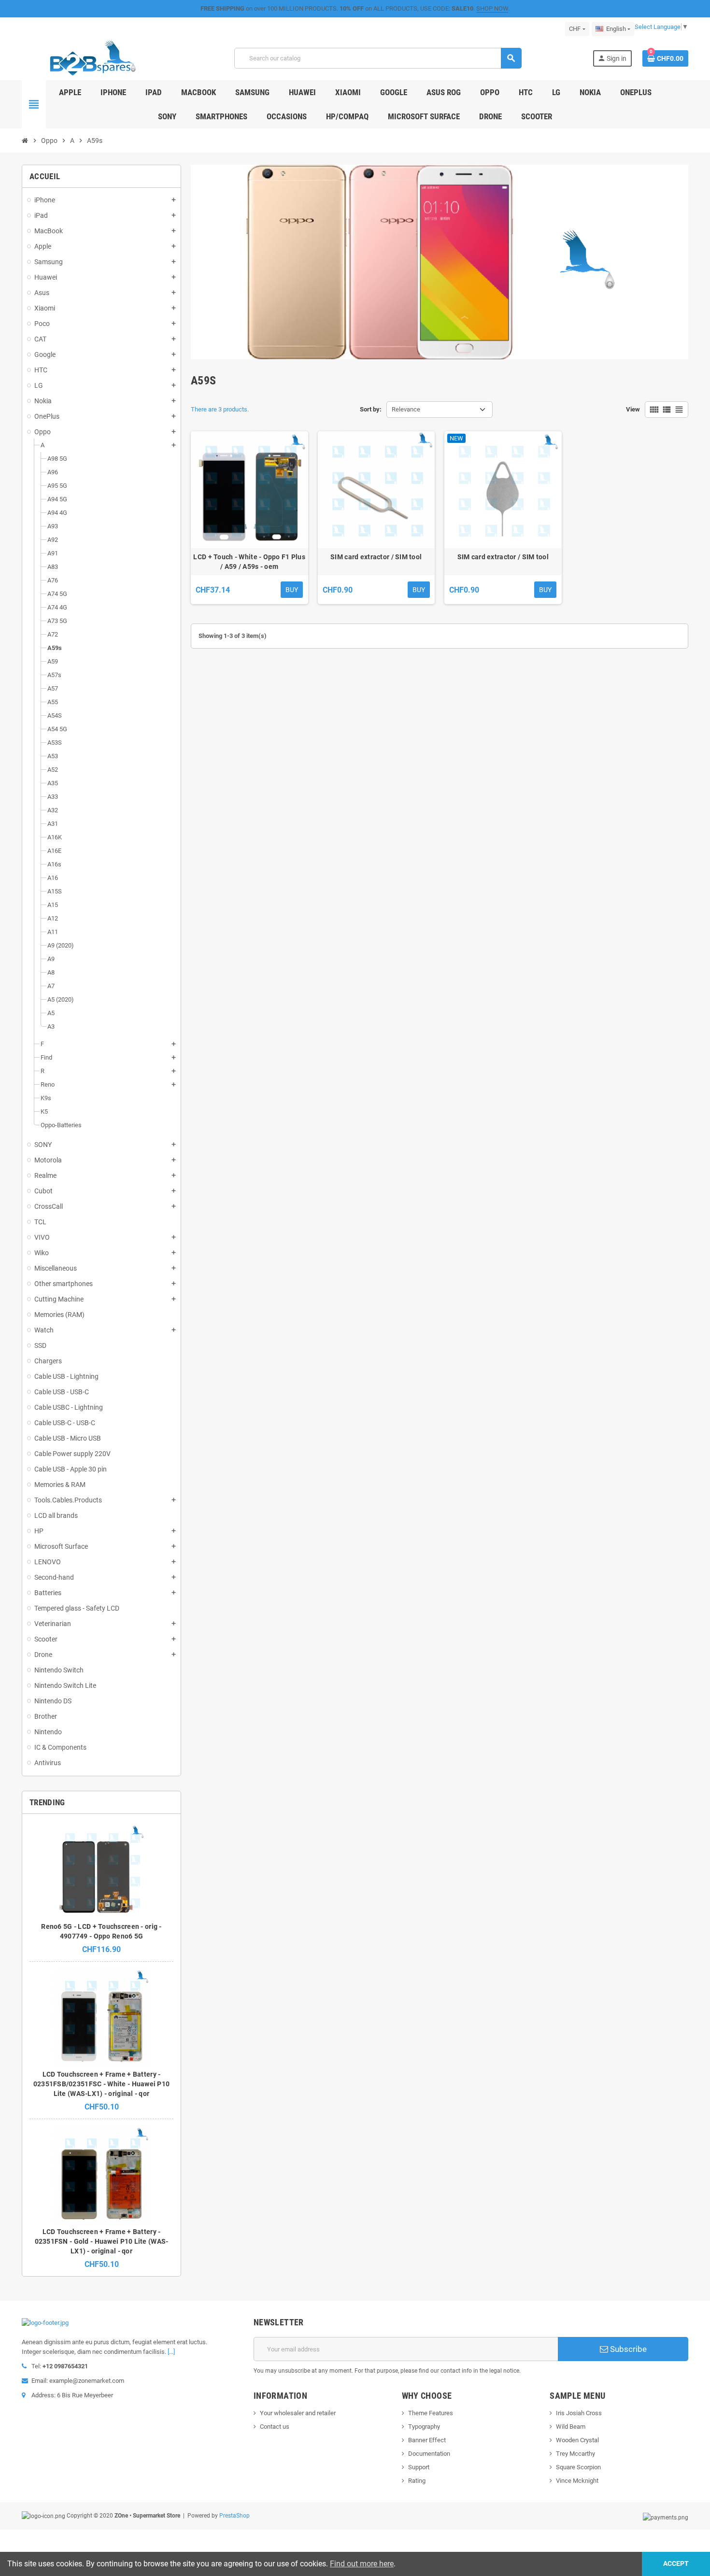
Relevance (406, 409)
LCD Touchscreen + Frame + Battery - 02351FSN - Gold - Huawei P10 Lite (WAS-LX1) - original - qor (102, 2241)
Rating (417, 2481)
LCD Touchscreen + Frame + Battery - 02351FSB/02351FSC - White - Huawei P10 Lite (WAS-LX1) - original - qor (102, 2084)
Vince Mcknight (577, 2481)
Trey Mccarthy (575, 2454)
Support (419, 2467)
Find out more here (362, 2564)
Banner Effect (427, 2440)
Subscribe (627, 2349)
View (633, 409)
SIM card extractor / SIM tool (376, 557)
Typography (424, 2427)
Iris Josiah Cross (579, 2413)
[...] (171, 2352)
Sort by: (371, 409)
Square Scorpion (578, 2467)
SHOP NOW (492, 8)
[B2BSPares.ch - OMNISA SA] (92, 58)
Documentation (429, 2454)
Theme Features (431, 2413)
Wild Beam (571, 2427)
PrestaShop (234, 2516)
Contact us (275, 2427)
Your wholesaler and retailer (298, 2413)
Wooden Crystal (577, 2440)
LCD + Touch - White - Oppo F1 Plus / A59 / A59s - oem (249, 562)
